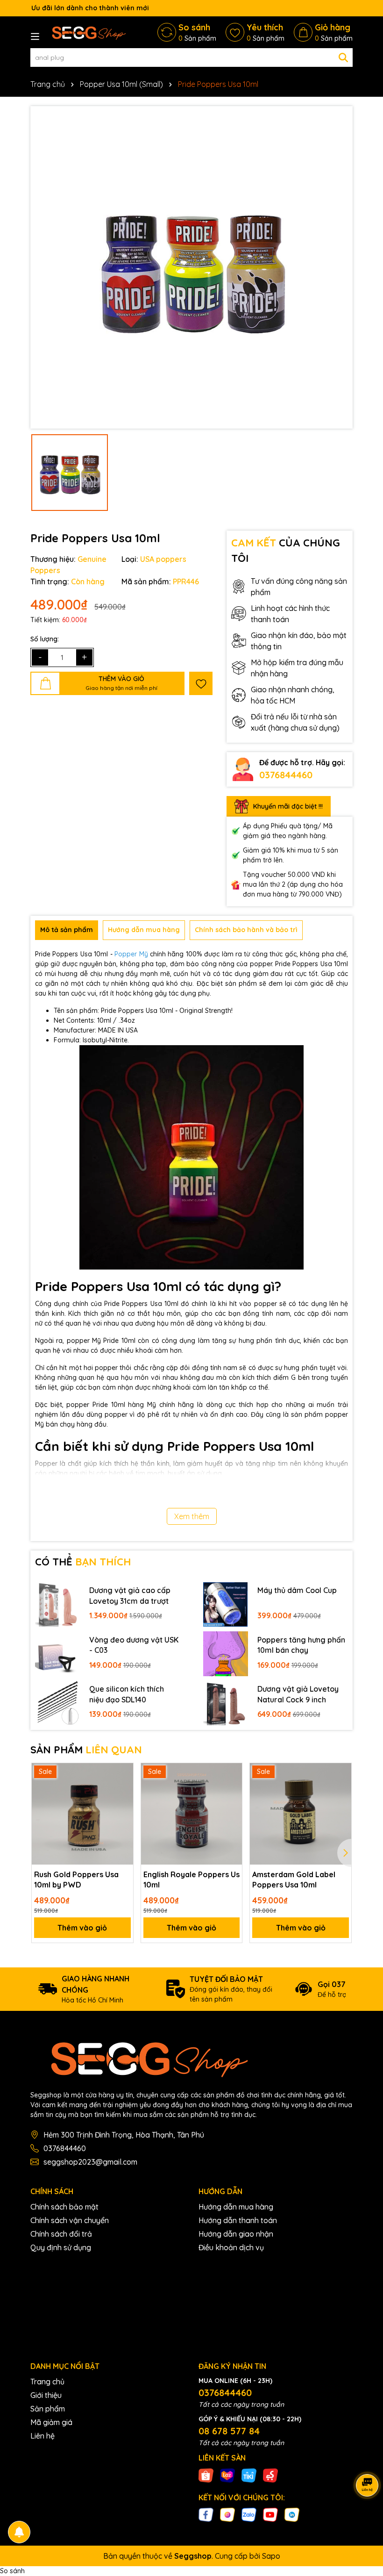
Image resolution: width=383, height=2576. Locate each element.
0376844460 (286, 775)
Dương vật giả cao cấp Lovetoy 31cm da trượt (130, 1595)
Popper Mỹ (131, 954)
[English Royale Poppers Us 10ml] (192, 1814)
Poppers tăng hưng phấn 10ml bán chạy (301, 1645)
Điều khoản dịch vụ (231, 2247)
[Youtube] (270, 2514)
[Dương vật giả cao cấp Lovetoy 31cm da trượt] (57, 1605)
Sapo (271, 2556)
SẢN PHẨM (86, 1750)
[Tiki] (249, 2475)
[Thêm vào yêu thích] (201, 683)
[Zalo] (249, 2514)
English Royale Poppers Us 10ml (191, 1880)
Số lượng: (45, 639)
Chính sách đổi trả (61, 2234)
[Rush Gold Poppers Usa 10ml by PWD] (82, 1814)
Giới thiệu (46, 2395)
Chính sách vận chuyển (70, 2220)
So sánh (12, 2571)
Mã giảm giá (51, 2422)
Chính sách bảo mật (64, 2207)
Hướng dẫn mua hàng (236, 2207)
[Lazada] (227, 2475)
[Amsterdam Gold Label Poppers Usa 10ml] (301, 1814)
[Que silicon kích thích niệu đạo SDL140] (57, 1703)
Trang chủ (47, 2382)
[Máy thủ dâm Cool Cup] (226, 1605)
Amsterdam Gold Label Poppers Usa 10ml (294, 1880)
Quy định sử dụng (61, 2247)
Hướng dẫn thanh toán (238, 2220)
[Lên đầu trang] (364, 2520)
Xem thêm (192, 1516)
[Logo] (86, 32)
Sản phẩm (48, 2409)
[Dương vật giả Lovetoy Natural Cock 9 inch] (226, 1703)
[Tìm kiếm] (343, 57)
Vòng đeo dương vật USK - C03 (134, 1645)
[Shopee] (206, 2475)
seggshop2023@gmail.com (90, 2162)
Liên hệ (43, 2436)
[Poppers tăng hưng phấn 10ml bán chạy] (226, 1654)
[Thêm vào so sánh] (123, 1790)
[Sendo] (270, 2475)
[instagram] (227, 2514)
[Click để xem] (191, 267)
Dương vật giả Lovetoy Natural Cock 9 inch (298, 1694)
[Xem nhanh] (123, 1806)
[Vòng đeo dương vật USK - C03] (57, 1654)
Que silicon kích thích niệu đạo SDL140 (127, 1694)
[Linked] (292, 2514)
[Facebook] (206, 2514)
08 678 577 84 (229, 2431)
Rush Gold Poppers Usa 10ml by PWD (76, 1880)
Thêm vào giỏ (82, 1928)
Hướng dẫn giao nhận (236, 2234)
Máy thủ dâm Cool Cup (297, 1590)
